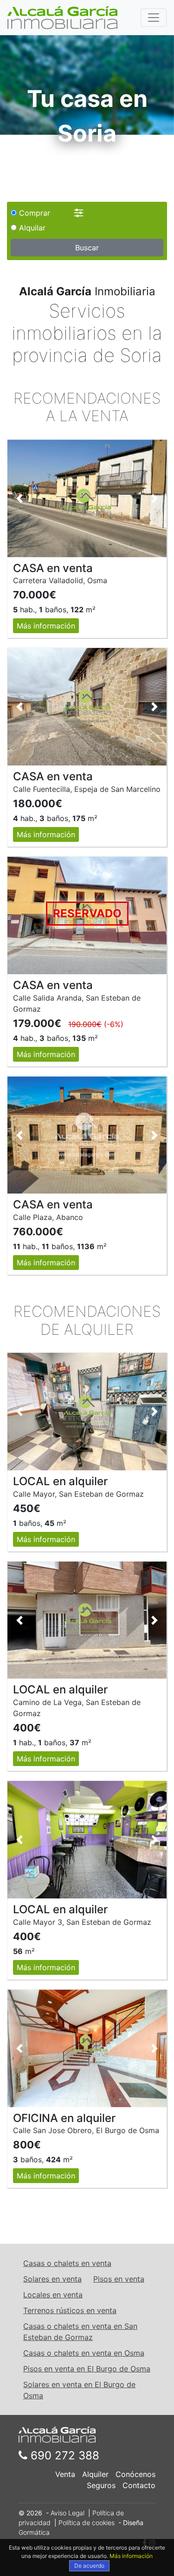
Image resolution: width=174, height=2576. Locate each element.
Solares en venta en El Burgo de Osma (79, 2390)
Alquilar (31, 228)
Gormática (34, 2532)
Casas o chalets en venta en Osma (84, 2353)
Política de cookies (87, 2523)
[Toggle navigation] (154, 18)
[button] (19, 498)
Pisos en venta (119, 2279)
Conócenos (135, 2474)
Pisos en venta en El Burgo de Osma (87, 2369)
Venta (65, 2474)
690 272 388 (63, 2455)
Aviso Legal (68, 2513)
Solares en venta (52, 2279)
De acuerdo (89, 2566)
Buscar (87, 248)
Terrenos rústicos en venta (70, 2310)
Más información (46, 626)
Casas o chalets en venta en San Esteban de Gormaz (80, 2332)
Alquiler (95, 2474)
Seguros (101, 2485)
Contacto (139, 2485)
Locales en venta (53, 2295)
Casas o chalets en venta (67, 2263)
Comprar (33, 213)
